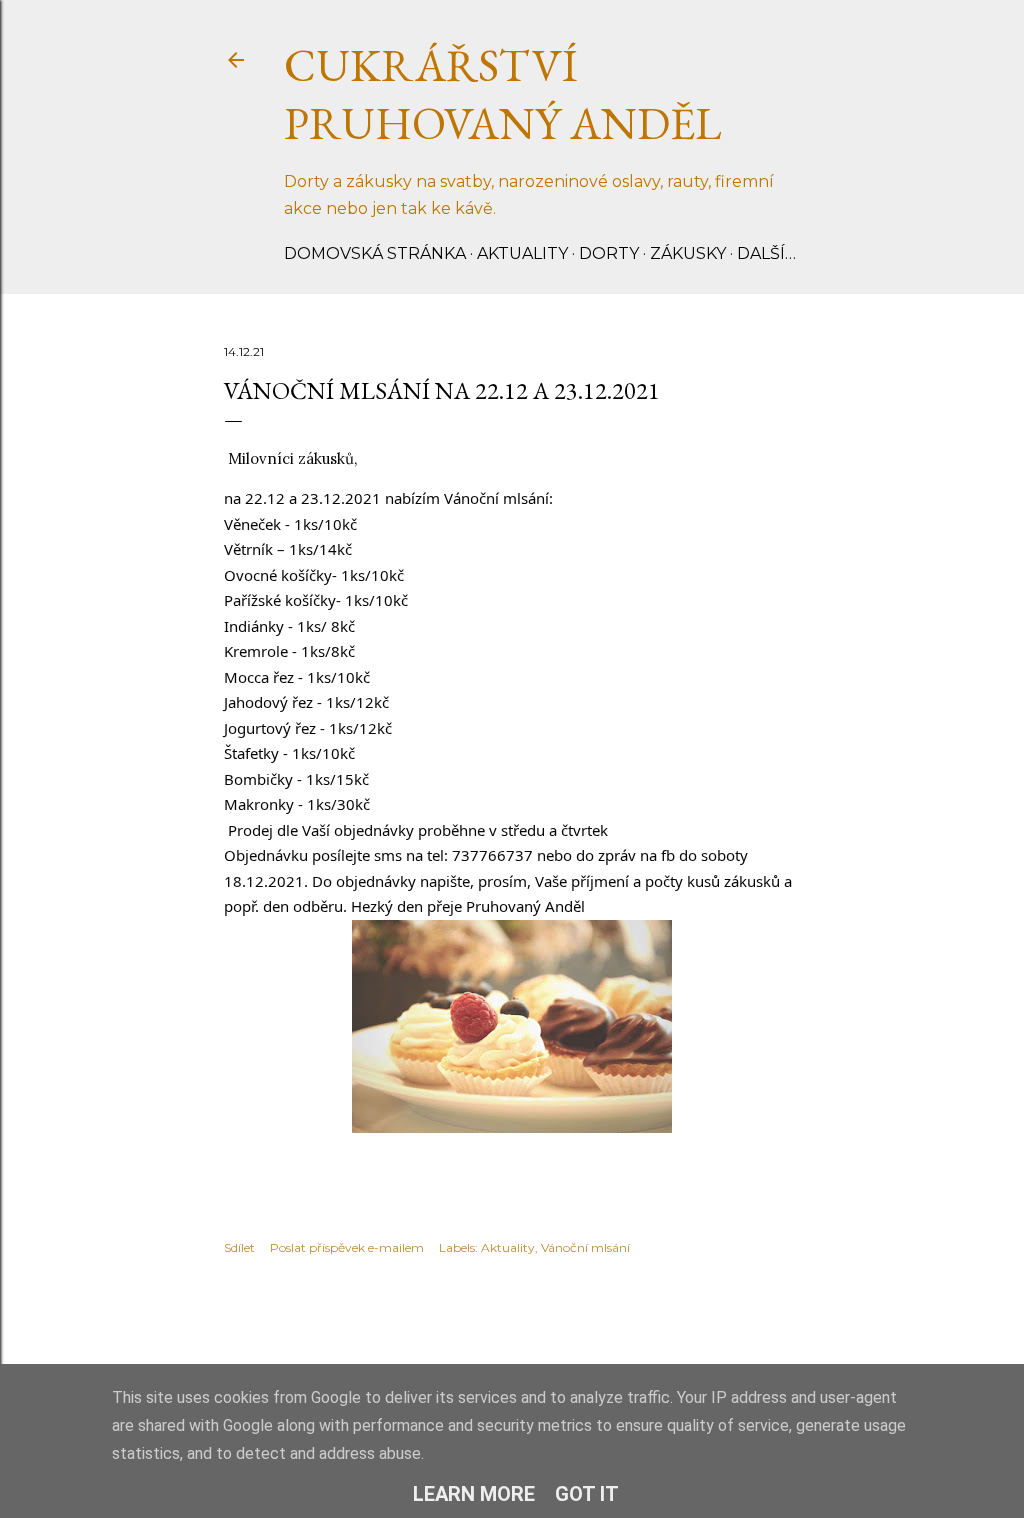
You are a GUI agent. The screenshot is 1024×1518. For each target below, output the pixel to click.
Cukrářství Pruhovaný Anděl (503, 94)
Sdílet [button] (239, 1247)
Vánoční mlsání (585, 1247)
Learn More (474, 1494)
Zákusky (688, 253)
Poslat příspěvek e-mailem (347, 1247)
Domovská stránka (375, 253)
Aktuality (522, 253)
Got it (587, 1494)
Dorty (609, 253)
